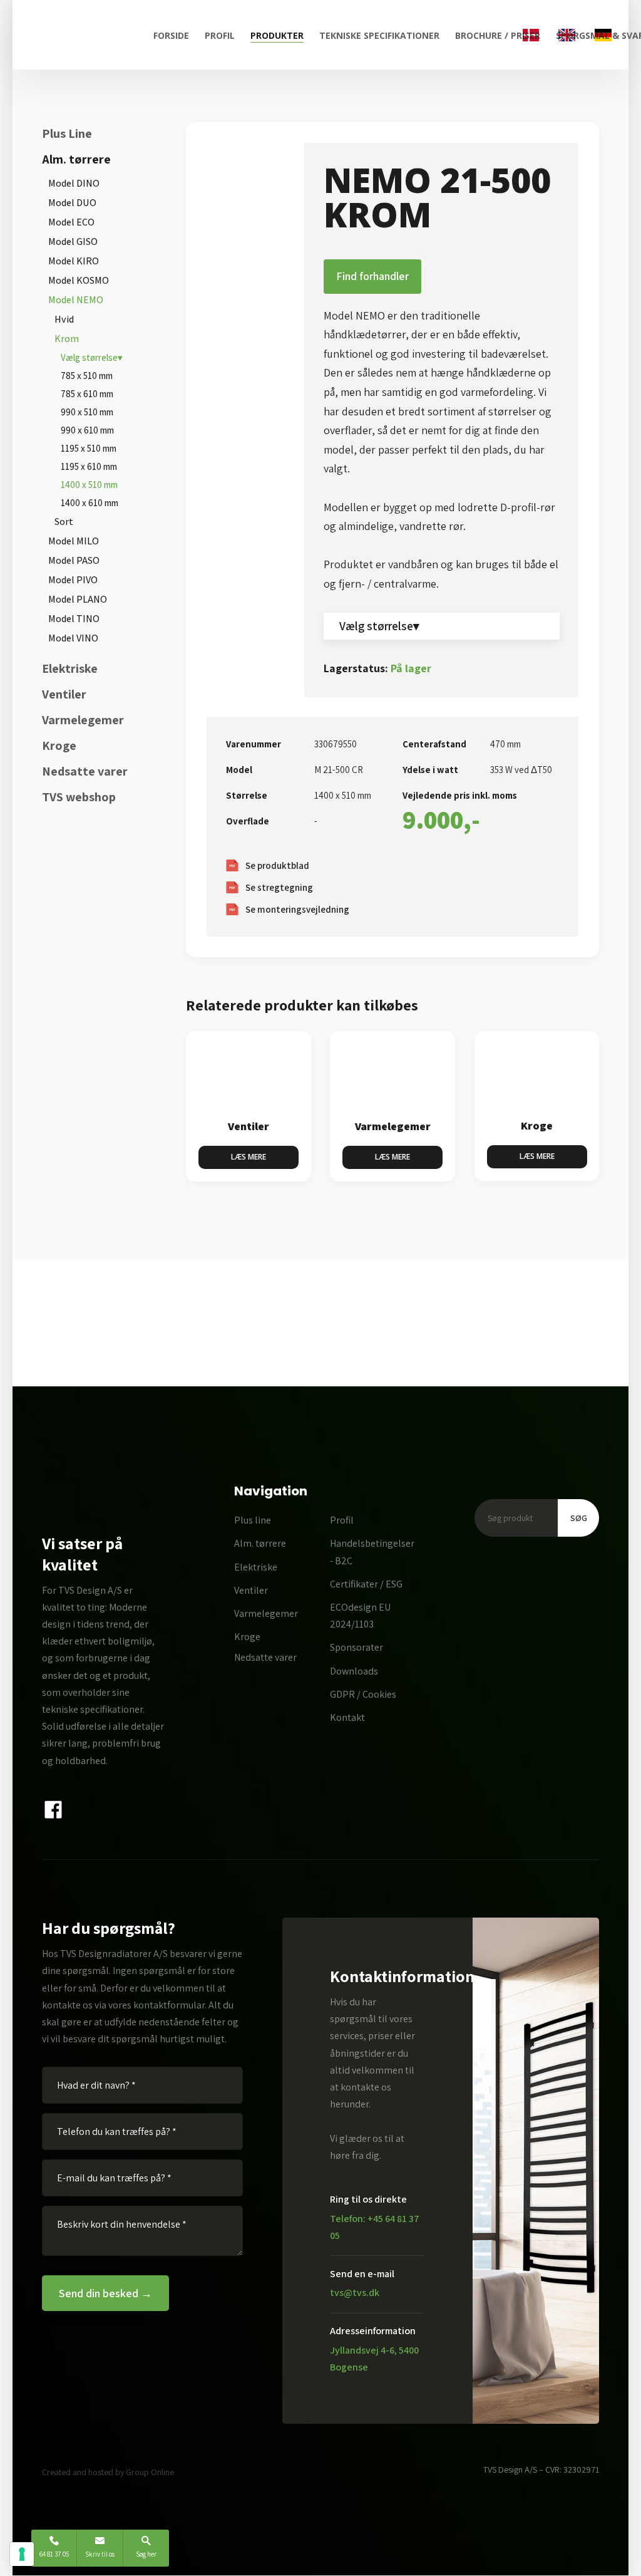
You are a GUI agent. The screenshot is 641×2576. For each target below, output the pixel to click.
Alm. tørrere (76, 159)
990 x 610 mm (87, 430)
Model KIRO (74, 261)
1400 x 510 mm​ (89, 485)
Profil (220, 35)
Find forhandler (372, 276)
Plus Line (67, 133)
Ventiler (64, 694)
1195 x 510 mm (89, 448)
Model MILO (74, 541)
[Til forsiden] (83, 35)
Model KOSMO (79, 280)
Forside (171, 35)
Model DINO (74, 183)
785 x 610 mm (87, 394)
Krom (67, 339)
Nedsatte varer (85, 771)
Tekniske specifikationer (379, 35)
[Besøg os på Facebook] (54, 1810)
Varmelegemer (83, 720)
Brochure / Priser (498, 35)
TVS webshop (79, 797)
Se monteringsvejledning (297, 909)
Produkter (277, 35)
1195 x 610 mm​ (89, 466)
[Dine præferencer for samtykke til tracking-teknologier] (22, 2554)
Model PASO (74, 560)
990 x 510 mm (87, 412)
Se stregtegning (279, 887)
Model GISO (73, 241)
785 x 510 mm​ (87, 376)
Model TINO (74, 619)
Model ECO (71, 222)
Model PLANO (78, 599)
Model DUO (72, 203)
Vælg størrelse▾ (92, 357)
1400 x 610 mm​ (90, 503)
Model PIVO (73, 580)
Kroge (59, 745)
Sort (64, 522)
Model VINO (73, 638)
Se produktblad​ (277, 865)
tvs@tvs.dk (355, 2293)
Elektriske (70, 668)
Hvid (64, 319)
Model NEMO (76, 300)
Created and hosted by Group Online (108, 2472)
